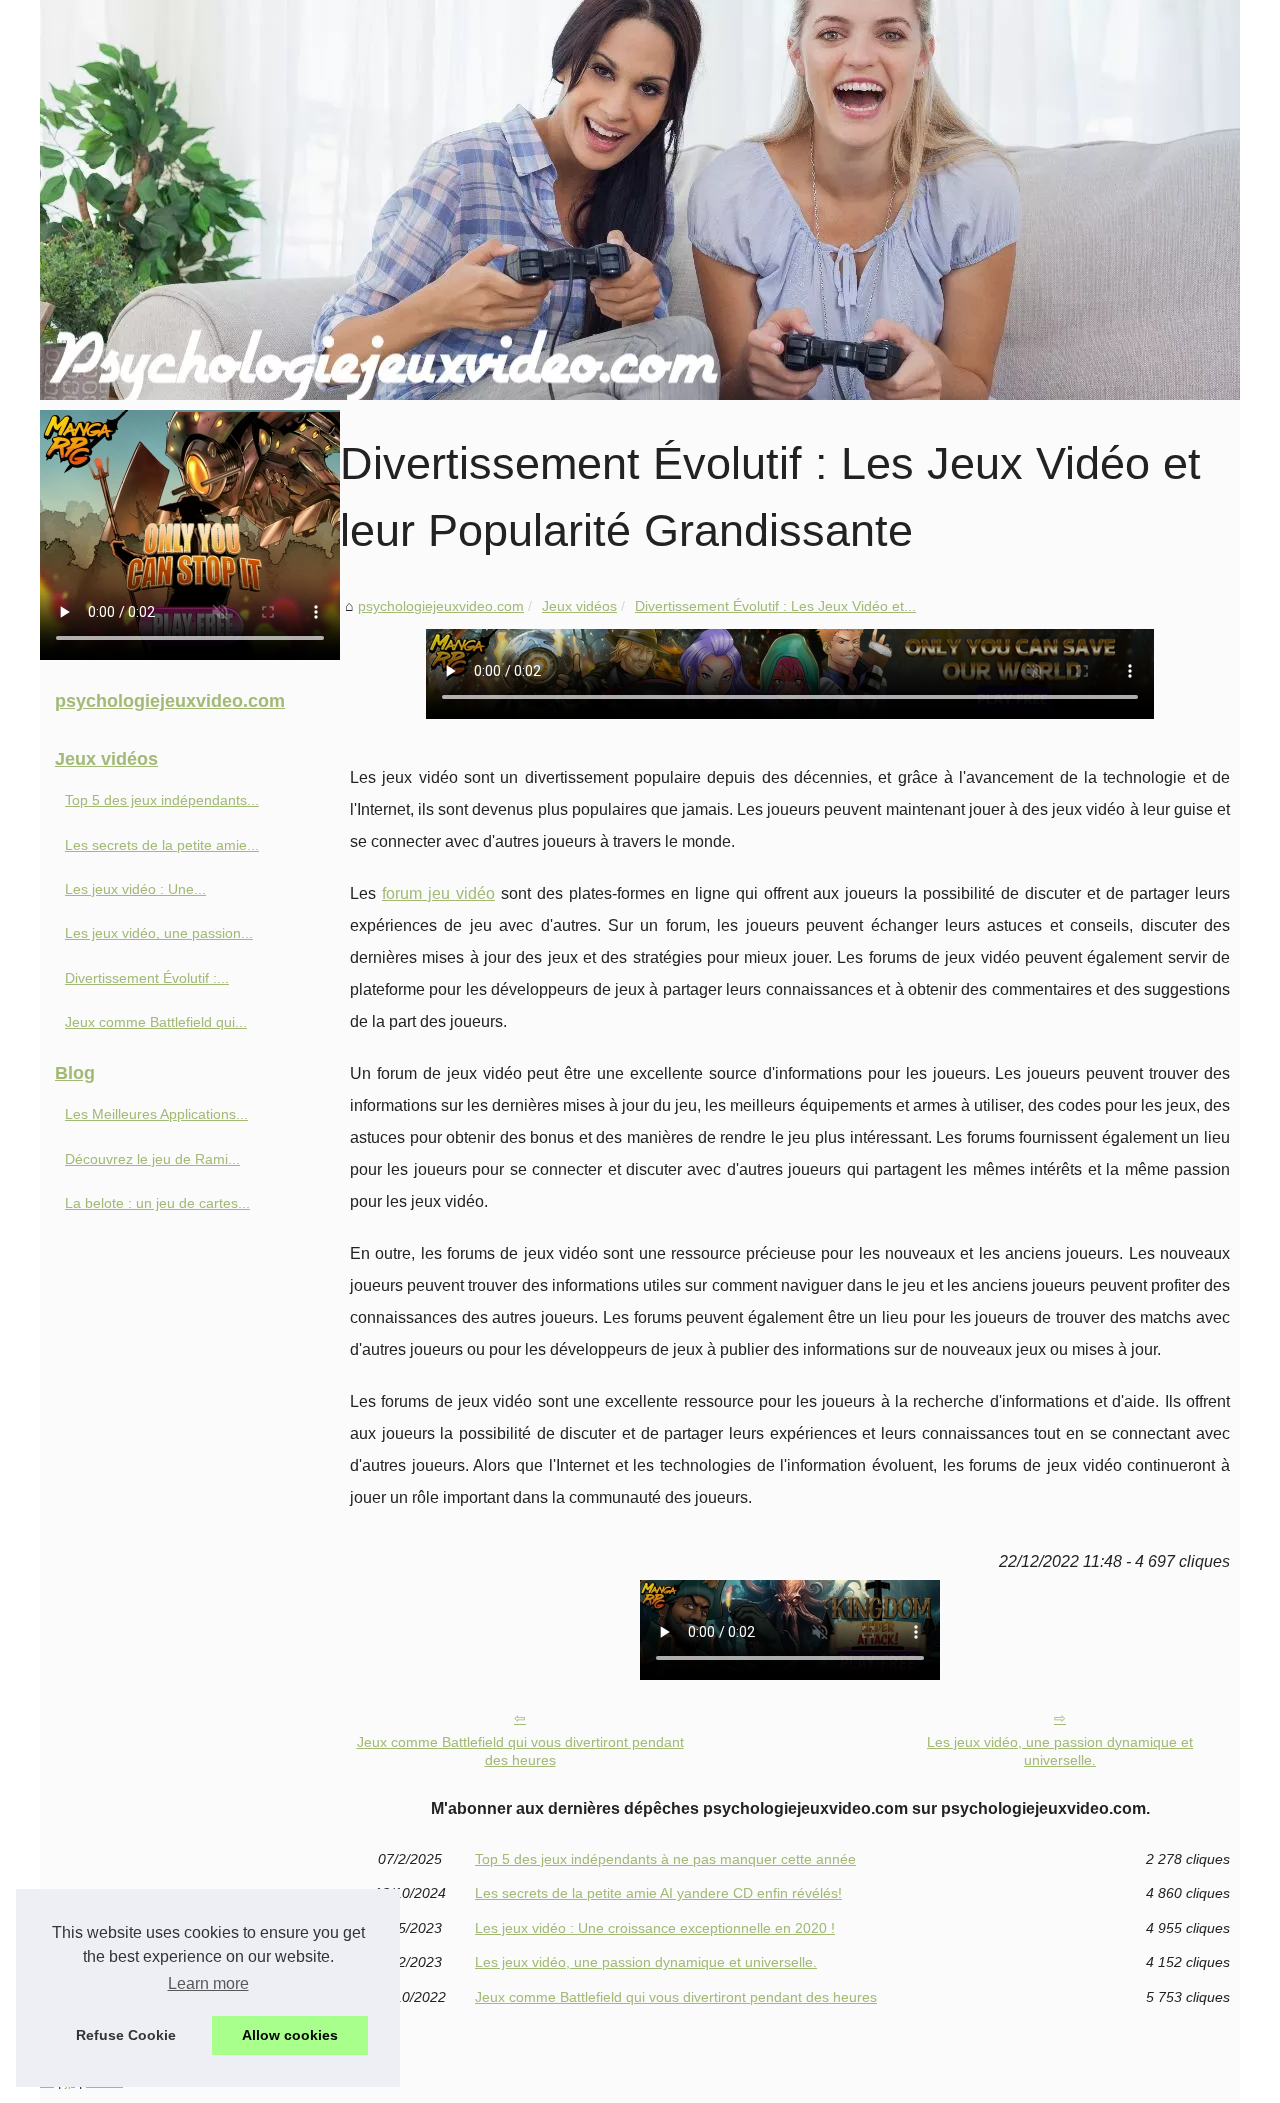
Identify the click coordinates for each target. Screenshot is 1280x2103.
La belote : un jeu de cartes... (157, 1203)
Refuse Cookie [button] (126, 2035)
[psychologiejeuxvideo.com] (640, 200)
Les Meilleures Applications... (156, 1114)
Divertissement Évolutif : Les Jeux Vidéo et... (775, 606)
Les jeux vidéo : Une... (135, 889)
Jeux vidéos (579, 606)
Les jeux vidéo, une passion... (159, 933)
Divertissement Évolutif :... (147, 978)
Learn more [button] (208, 1983)
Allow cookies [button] (290, 2035)
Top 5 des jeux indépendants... (162, 800)
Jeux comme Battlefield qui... (156, 1022)
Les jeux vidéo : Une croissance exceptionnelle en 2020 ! (655, 1928)
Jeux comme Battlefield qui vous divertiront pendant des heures (520, 1751)
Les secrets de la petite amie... (162, 845)
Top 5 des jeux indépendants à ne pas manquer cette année (665, 1859)
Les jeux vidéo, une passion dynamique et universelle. (1060, 1751)
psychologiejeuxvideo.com (441, 606)
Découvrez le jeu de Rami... (152, 1159)
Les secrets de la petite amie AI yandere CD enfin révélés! (658, 1893)
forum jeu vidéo (438, 893)
